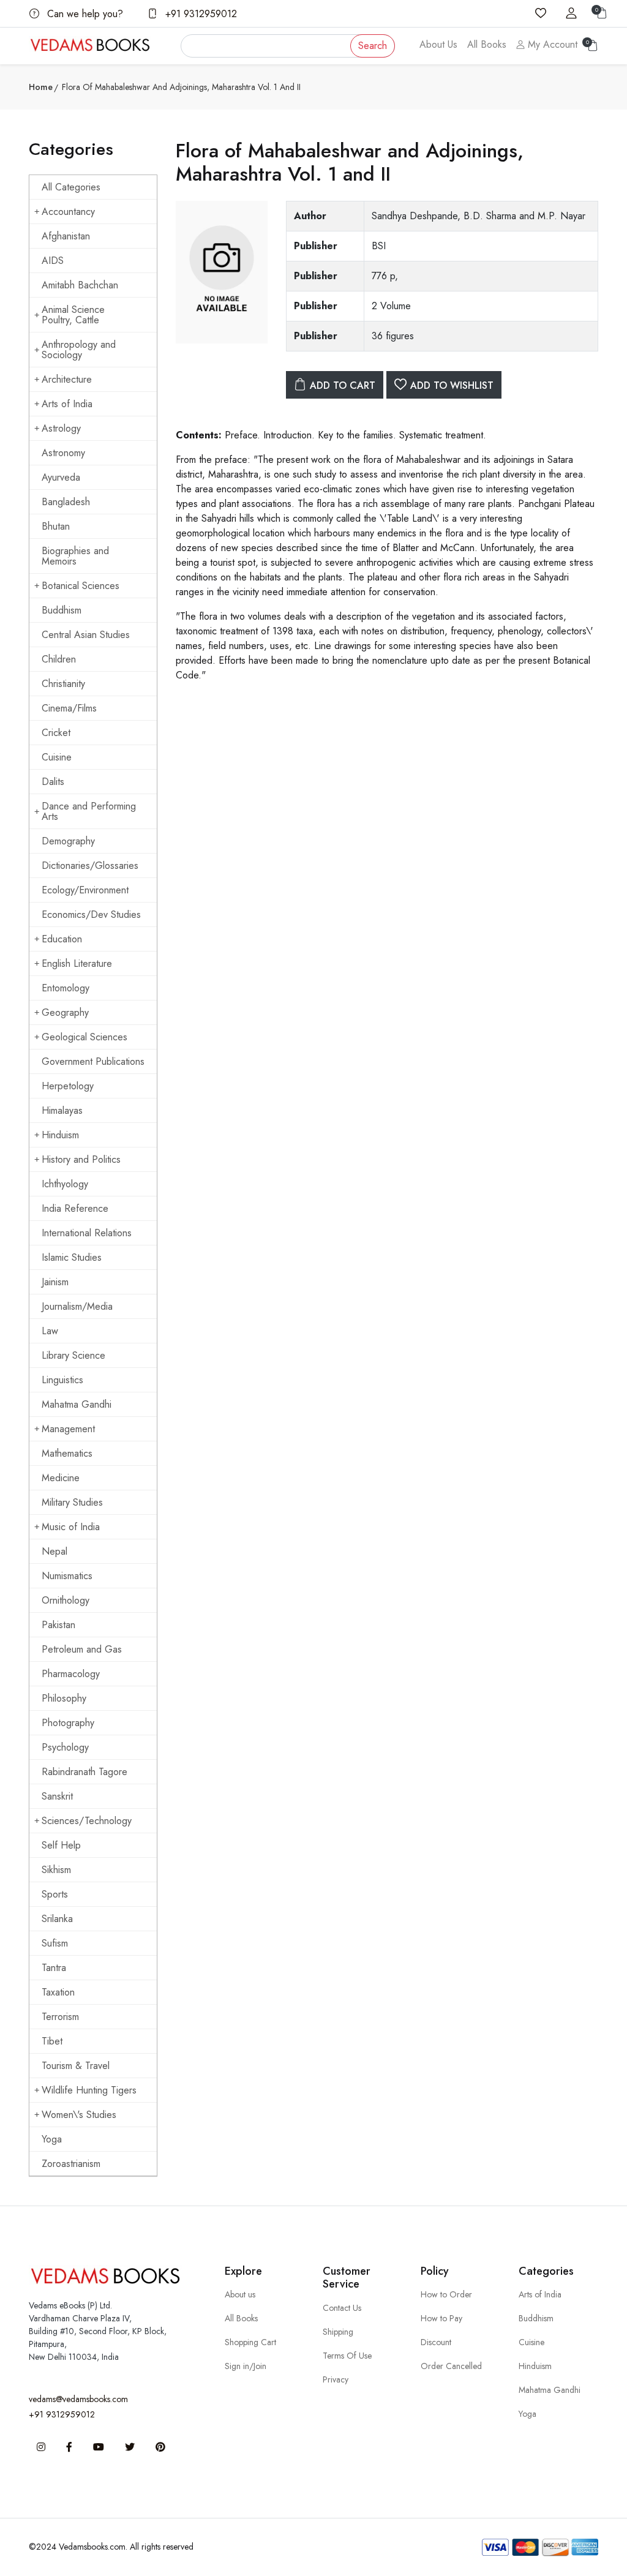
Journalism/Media (77, 1306)
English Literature (77, 963)
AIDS (53, 261)
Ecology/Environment (85, 890)
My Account (551, 44)
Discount (436, 2342)
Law (50, 1331)
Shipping (338, 2332)
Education (62, 939)
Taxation (58, 1992)
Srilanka (57, 1919)
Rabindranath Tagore (84, 1772)
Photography (68, 1723)
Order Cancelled (451, 2366)
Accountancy (68, 212)
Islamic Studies (72, 1257)
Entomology (66, 988)
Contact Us (342, 2308)
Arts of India (67, 404)
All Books (487, 44)
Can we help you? (84, 14)
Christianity (63, 684)
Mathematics (67, 1453)
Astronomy (63, 453)
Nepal (54, 1551)
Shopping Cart (250, 2342)
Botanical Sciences (81, 586)
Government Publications (93, 1061)
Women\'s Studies (79, 2115)
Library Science (73, 1355)
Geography (65, 1012)
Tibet (52, 2041)
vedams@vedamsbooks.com (78, 2399)
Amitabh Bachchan (80, 285)
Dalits (53, 782)
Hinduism (60, 1135)
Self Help (61, 1845)
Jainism (55, 1282)
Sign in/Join (246, 2366)
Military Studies (72, 1502)
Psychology (65, 1747)
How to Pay (441, 2318)
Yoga (52, 2139)
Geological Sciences (84, 1037)
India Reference (75, 1208)
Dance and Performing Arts (89, 811)
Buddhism (62, 610)
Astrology (61, 428)
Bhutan (56, 526)
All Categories (71, 187)
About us (240, 2294)
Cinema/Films (69, 708)
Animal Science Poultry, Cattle (73, 315)
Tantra (54, 1968)
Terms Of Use (347, 2356)
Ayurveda (61, 477)
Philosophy (64, 1698)
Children (59, 659)
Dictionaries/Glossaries (90, 866)
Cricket (56, 733)
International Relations (87, 1233)
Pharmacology (71, 1674)
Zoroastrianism (71, 2164)
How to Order (446, 2294)
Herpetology (68, 1086)
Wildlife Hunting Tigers (89, 2090)
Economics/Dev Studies (91, 914)
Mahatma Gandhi (77, 1404)
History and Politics (81, 1159)
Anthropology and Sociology (79, 350)
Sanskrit (57, 1796)
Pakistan (58, 1625)
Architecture (67, 379)
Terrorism (60, 2017)
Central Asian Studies (86, 635)
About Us (438, 44)
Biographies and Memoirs (75, 556)
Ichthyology (65, 1184)
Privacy (336, 2379)
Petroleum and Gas (82, 1649)
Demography (68, 841)
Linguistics (62, 1380)
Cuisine (57, 757)
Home (41, 87)
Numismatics (67, 1576)
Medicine (61, 1478)
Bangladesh (66, 502)
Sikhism (56, 1870)
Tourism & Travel (76, 2066)
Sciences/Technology (87, 1821)
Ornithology (66, 1600)
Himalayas (62, 1110)
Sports (55, 1894)
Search (373, 46)
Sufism (55, 1943)
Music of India (71, 1527)
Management (68, 1429)
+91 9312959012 (200, 14)
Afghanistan (66, 236)
